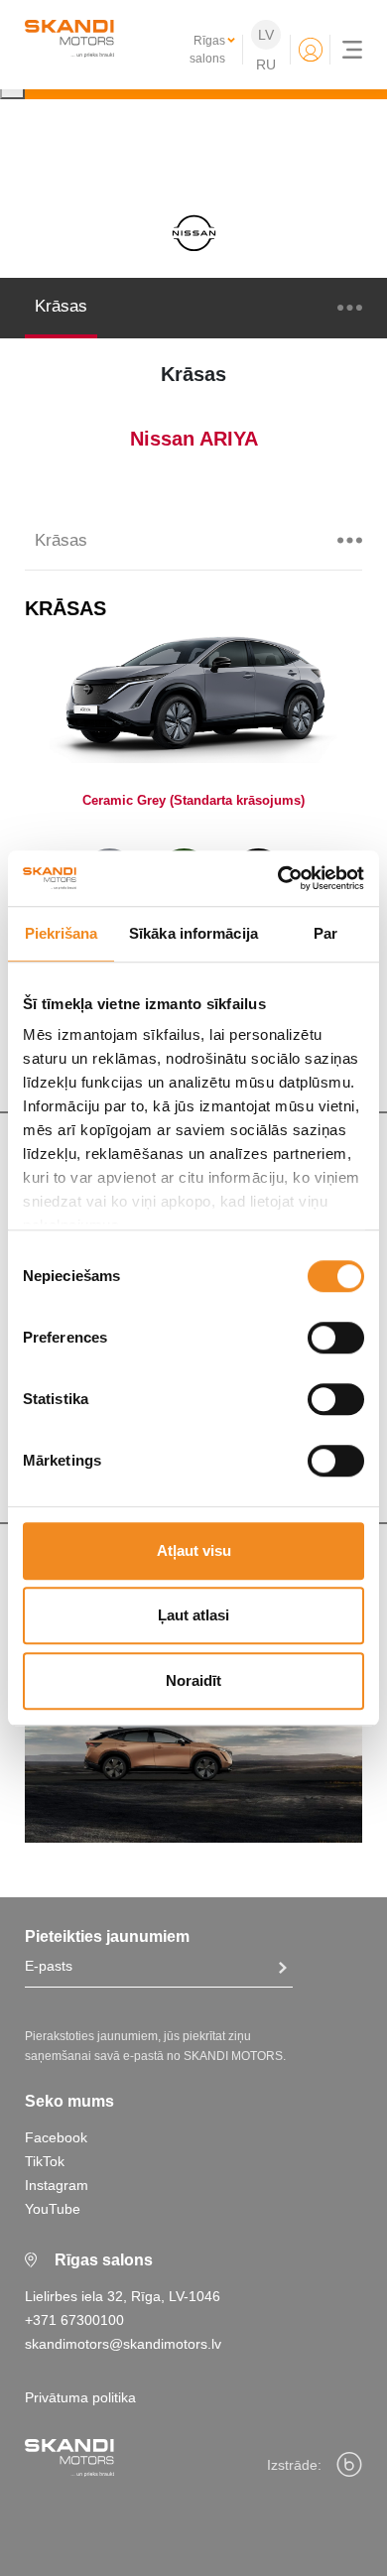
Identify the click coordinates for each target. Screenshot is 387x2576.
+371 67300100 (74, 2320)
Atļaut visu (194, 1550)
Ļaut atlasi (193, 1615)
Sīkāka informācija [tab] (193, 933)
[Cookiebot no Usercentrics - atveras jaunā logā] (278, 878)
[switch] (336, 1338)
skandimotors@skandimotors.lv (123, 2344)
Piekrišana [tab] (62, 933)
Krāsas (61, 306)
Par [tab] (325, 933)
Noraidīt (193, 1680)
